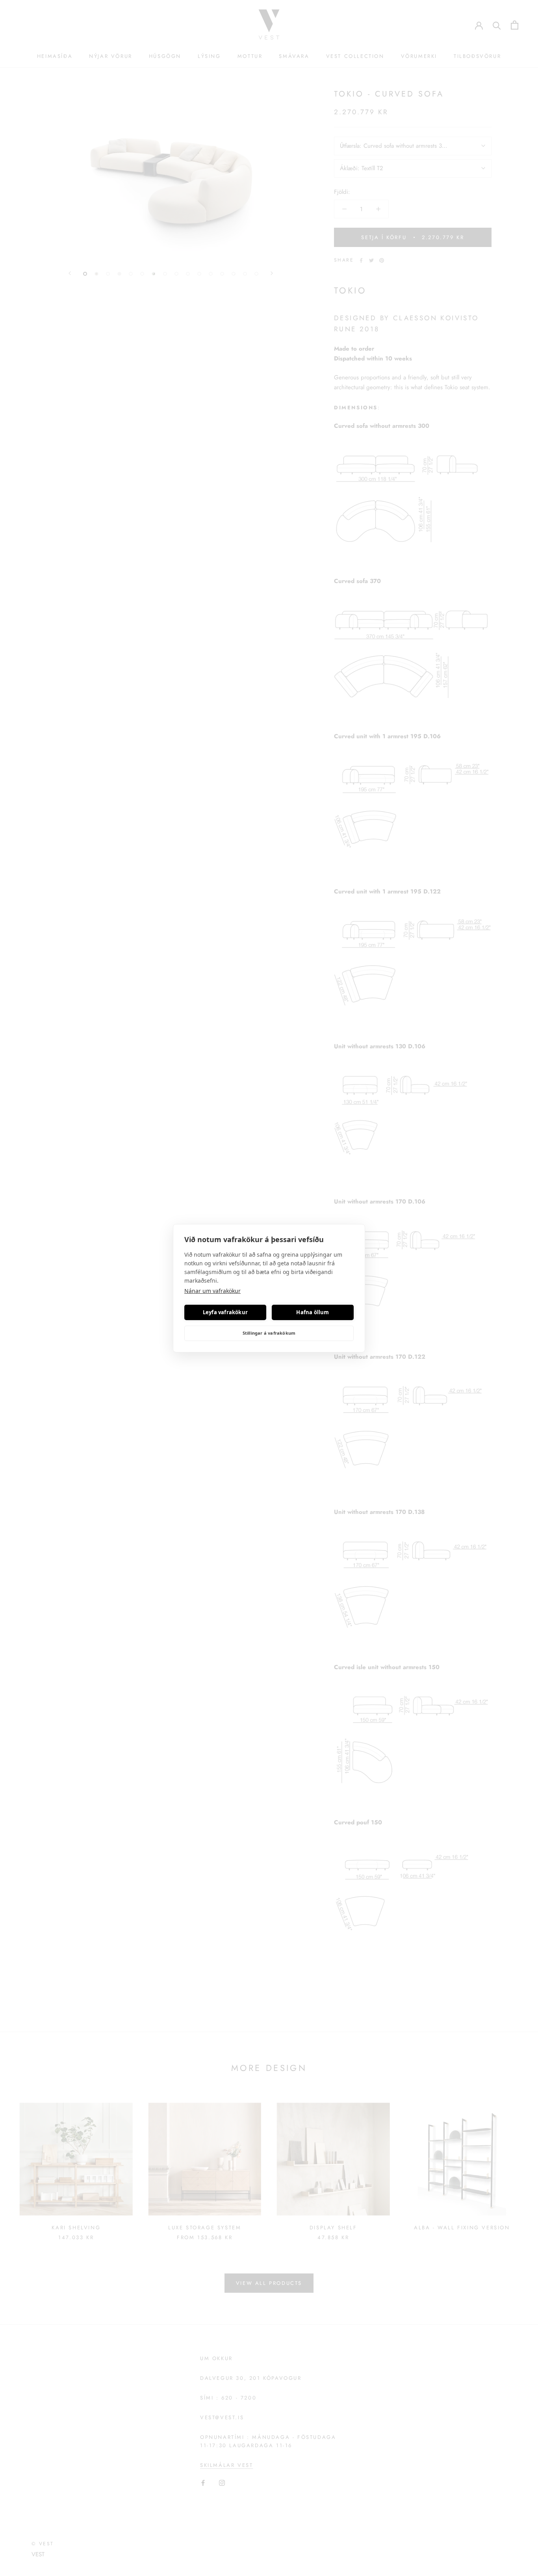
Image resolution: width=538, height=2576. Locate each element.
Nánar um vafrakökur (212, 1291)
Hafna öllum (313, 1312)
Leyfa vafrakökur (225, 1312)
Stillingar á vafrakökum (269, 1333)
